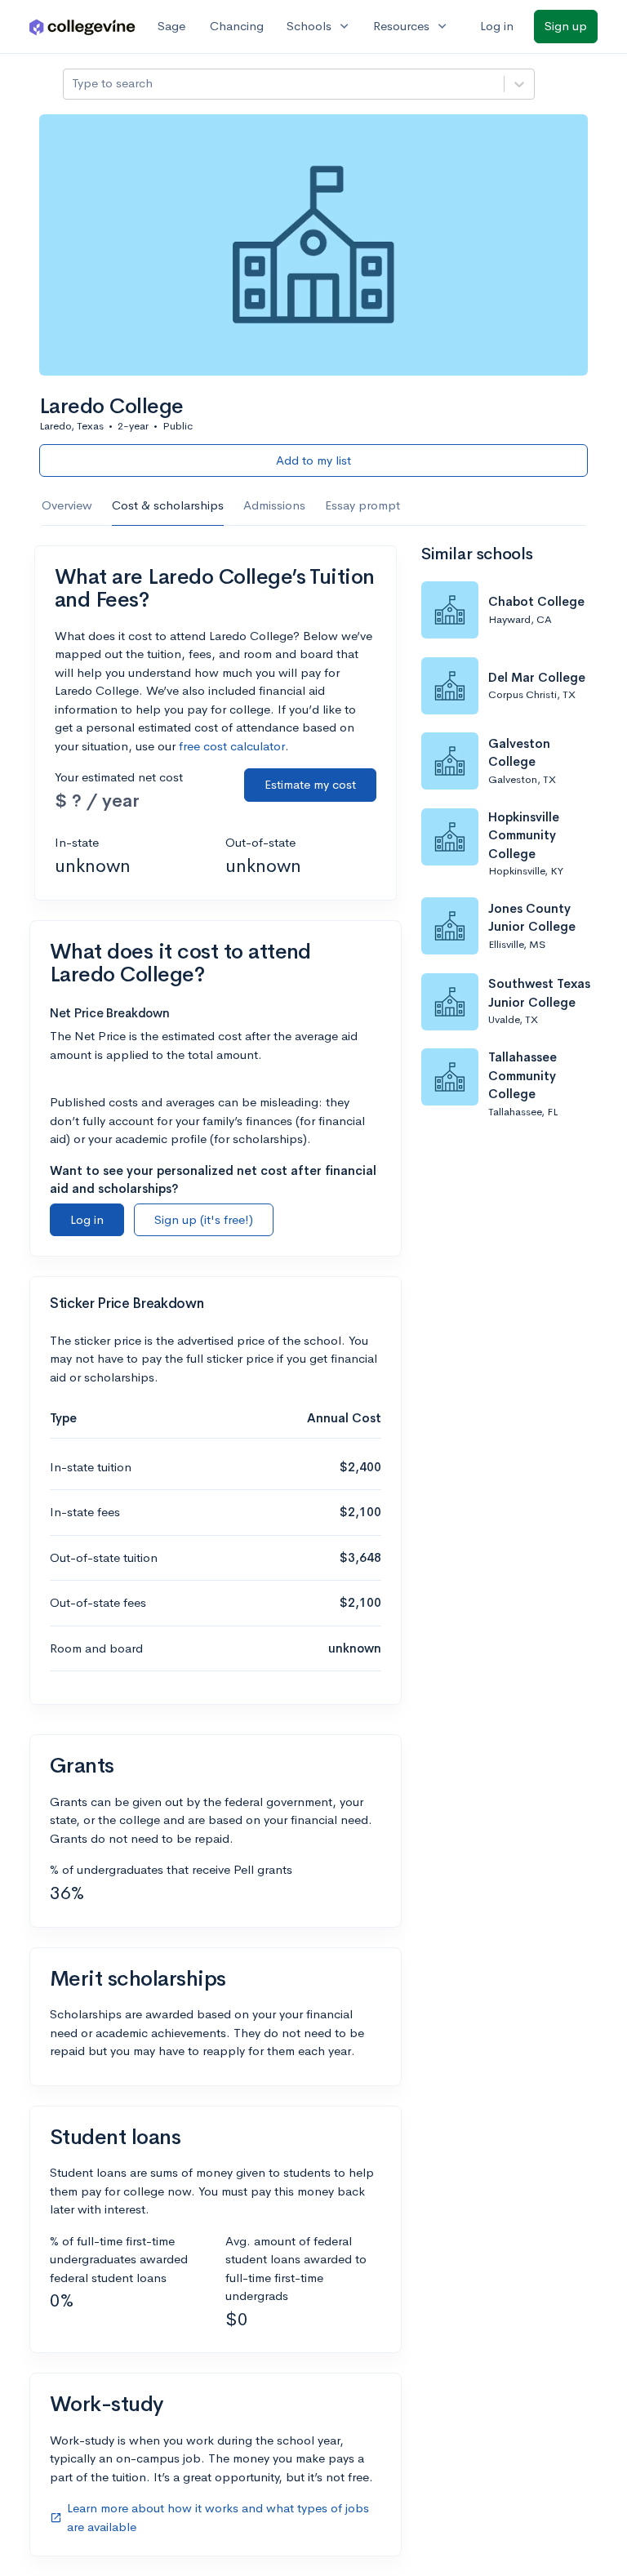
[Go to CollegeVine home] (82, 27)
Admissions (274, 505)
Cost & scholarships (168, 505)
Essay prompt (362, 505)
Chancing (237, 26)
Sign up (566, 26)
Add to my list (313, 460)
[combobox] (73, 84)
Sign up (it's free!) (204, 1219)
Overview (67, 505)
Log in (497, 26)
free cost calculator (232, 746)
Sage (171, 26)
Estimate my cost (310, 784)
